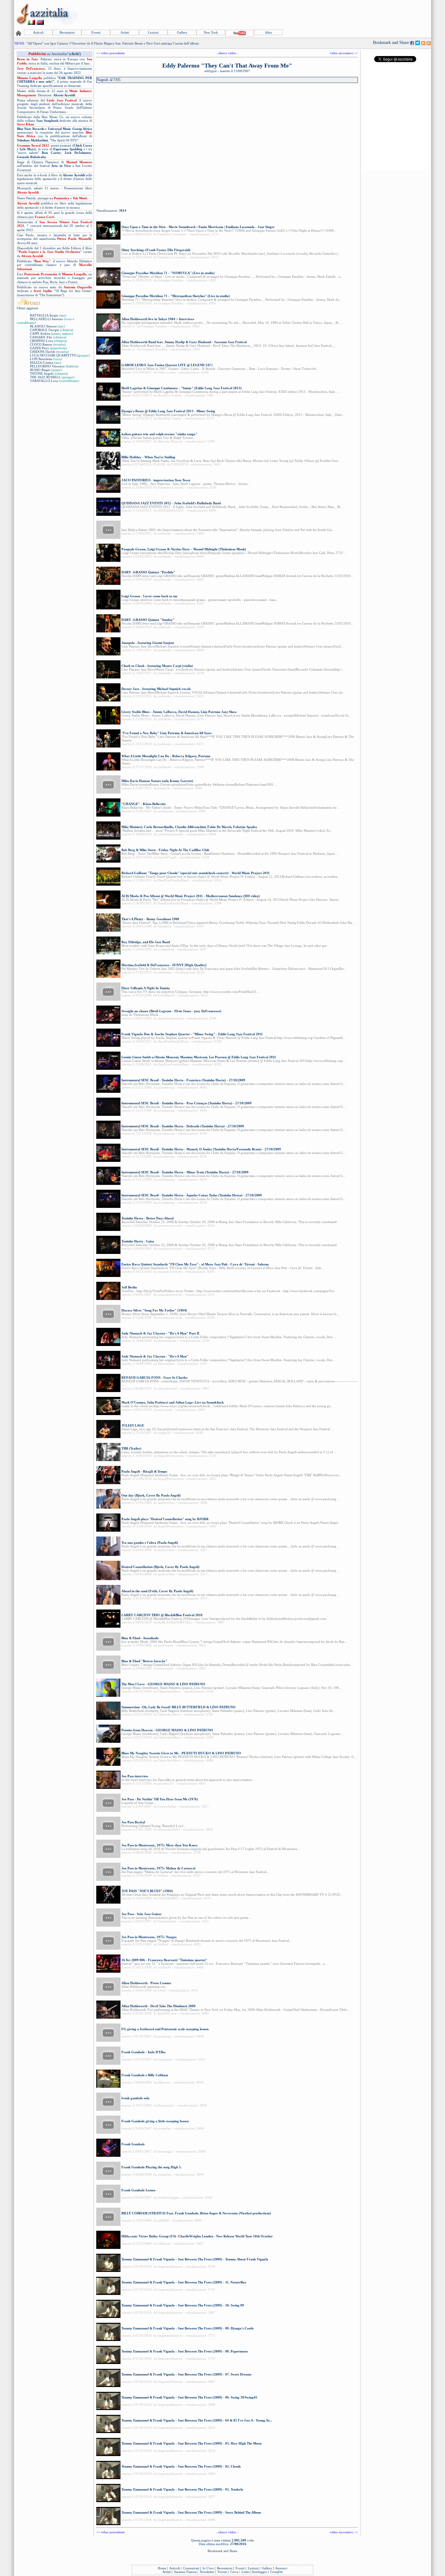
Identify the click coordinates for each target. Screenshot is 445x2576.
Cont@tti (277, 2572)
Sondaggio (259, 2572)
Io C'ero (208, 2568)
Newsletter (207, 2572)
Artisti (125, 32)
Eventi (96, 32)
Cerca (234, 2572)
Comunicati (191, 2568)
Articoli (38, 32)
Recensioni (67, 32)
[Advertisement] (320, 14)
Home (162, 2568)
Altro (269, 32)
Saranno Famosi (185, 2572)
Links (246, 2572)
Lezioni (153, 32)
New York (211, 32)
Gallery (182, 32)
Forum (222, 2572)
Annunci (281, 2568)
